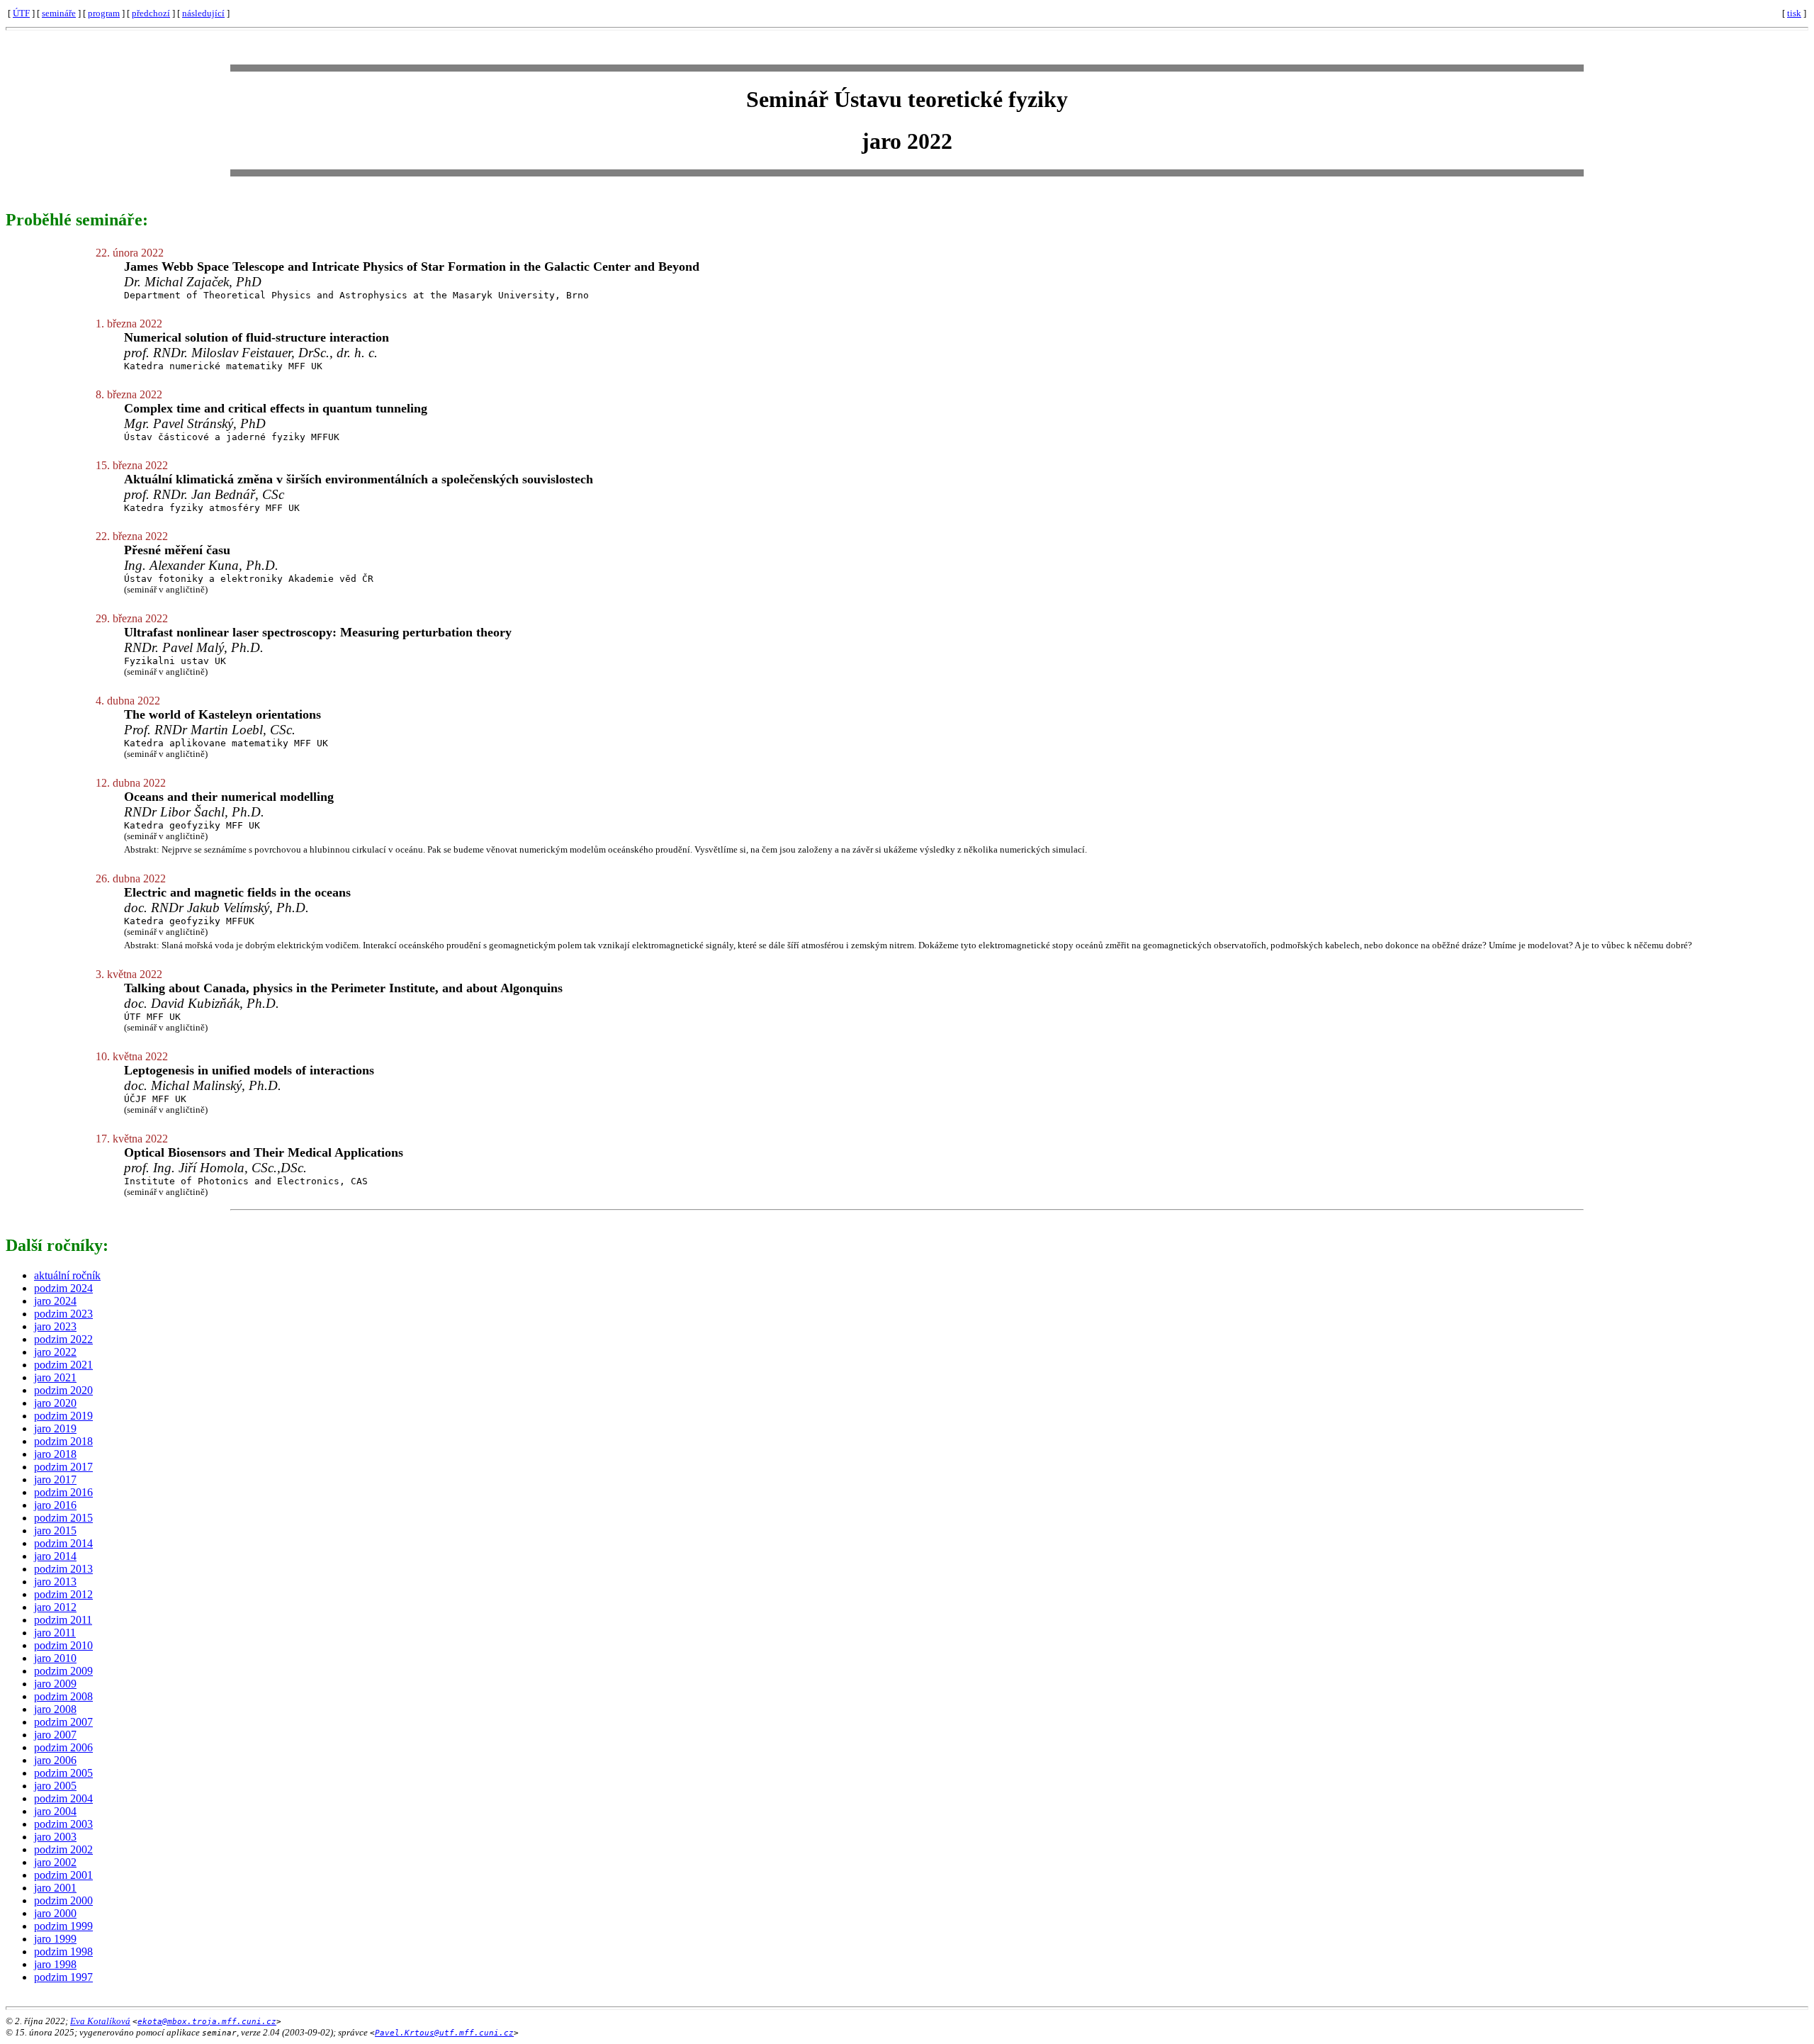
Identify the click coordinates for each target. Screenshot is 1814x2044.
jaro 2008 (55, 1709)
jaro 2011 (55, 1633)
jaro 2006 (55, 1760)
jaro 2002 (55, 1862)
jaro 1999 (55, 1939)
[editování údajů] (1779, 13)
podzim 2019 (63, 1416)
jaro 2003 (55, 1837)
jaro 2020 (55, 1403)
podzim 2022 (63, 1339)
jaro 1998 (55, 1964)
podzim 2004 (63, 1798)
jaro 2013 (55, 1582)
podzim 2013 (63, 1569)
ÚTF (21, 13)
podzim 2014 (63, 1543)
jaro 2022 (55, 1352)
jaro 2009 (55, 1684)
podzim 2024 (63, 1288)
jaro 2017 (55, 1479)
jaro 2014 (55, 1556)
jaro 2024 (55, 1301)
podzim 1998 (63, 1952)
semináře (59, 13)
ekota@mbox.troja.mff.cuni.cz (207, 2022)
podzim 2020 (63, 1390)
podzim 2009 (63, 1671)
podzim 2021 (63, 1365)
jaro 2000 (55, 1913)
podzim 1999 (63, 1926)
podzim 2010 (63, 1645)
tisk (1794, 13)
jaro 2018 (55, 1454)
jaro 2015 (55, 1531)
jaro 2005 (55, 1786)
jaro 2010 (55, 1658)
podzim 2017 (63, 1467)
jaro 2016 (55, 1505)
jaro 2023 (55, 1326)
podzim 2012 (63, 1594)
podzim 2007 (63, 1722)
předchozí (151, 13)
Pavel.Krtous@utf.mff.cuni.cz (444, 2033)
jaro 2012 (55, 1607)
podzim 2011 (63, 1620)
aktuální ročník (67, 1275)
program (104, 13)
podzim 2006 (63, 1747)
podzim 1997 (63, 1977)
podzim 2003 (63, 1824)
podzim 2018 (63, 1441)
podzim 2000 (63, 1900)
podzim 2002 (63, 1849)
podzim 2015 (63, 1518)
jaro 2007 (55, 1735)
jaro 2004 (55, 1811)
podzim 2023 (63, 1314)
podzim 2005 (63, 1773)
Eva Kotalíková (100, 2021)
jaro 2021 (55, 1377)
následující (203, 13)
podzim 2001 (63, 1875)
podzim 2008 (63, 1696)
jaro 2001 (55, 1888)
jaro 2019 (55, 1428)
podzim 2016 (63, 1492)
